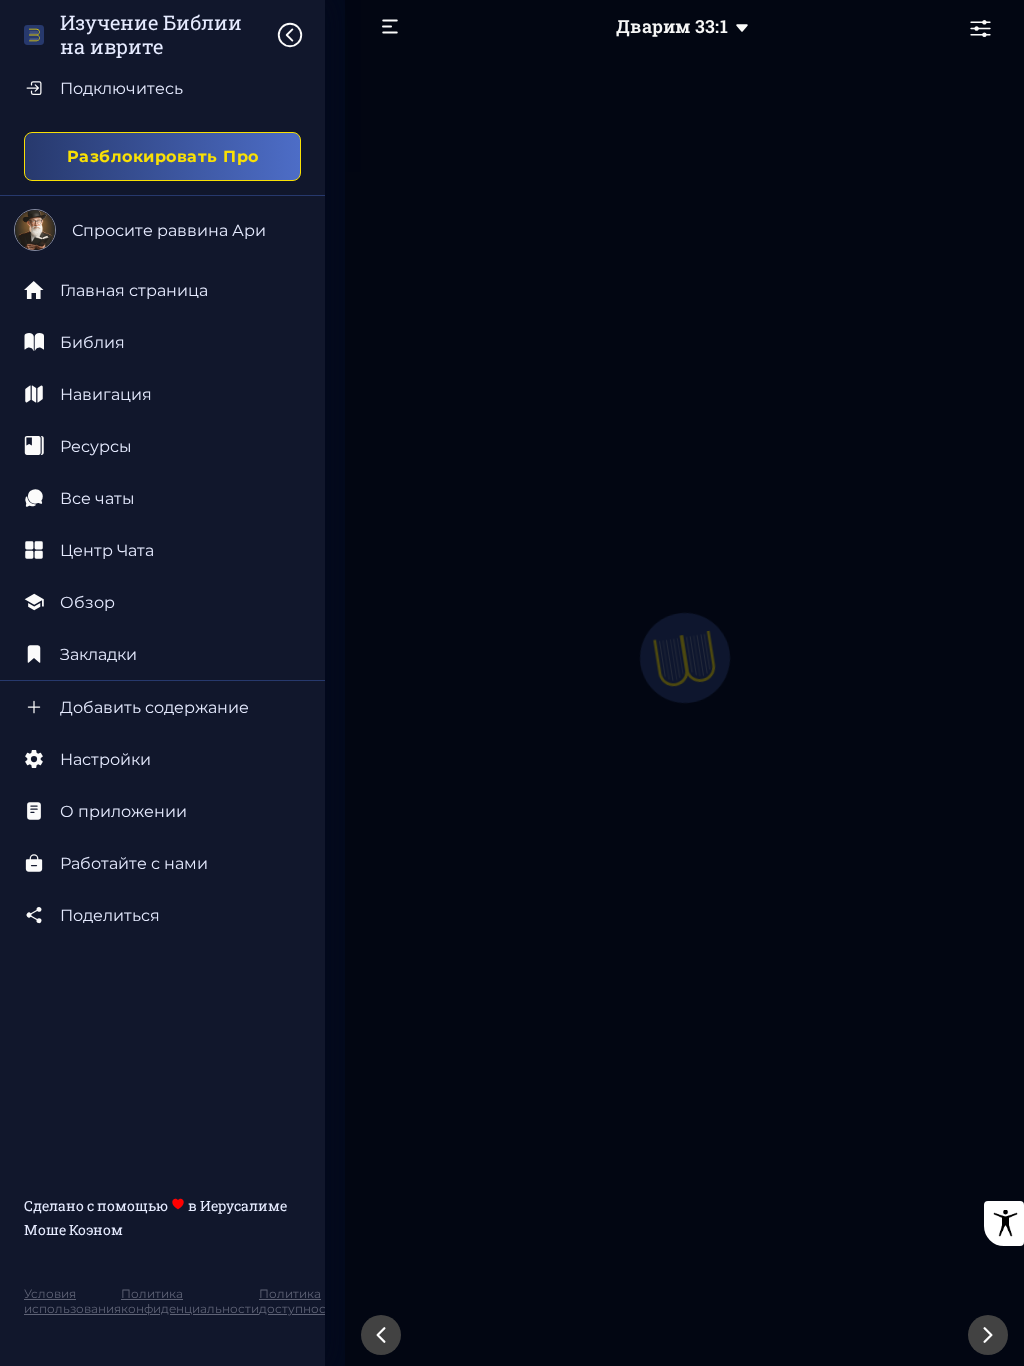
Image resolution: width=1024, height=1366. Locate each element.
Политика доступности (299, 1301)
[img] (300, 35)
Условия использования (72, 1301)
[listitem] (162, 342)
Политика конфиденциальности (190, 1301)
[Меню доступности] (1004, 1223)
